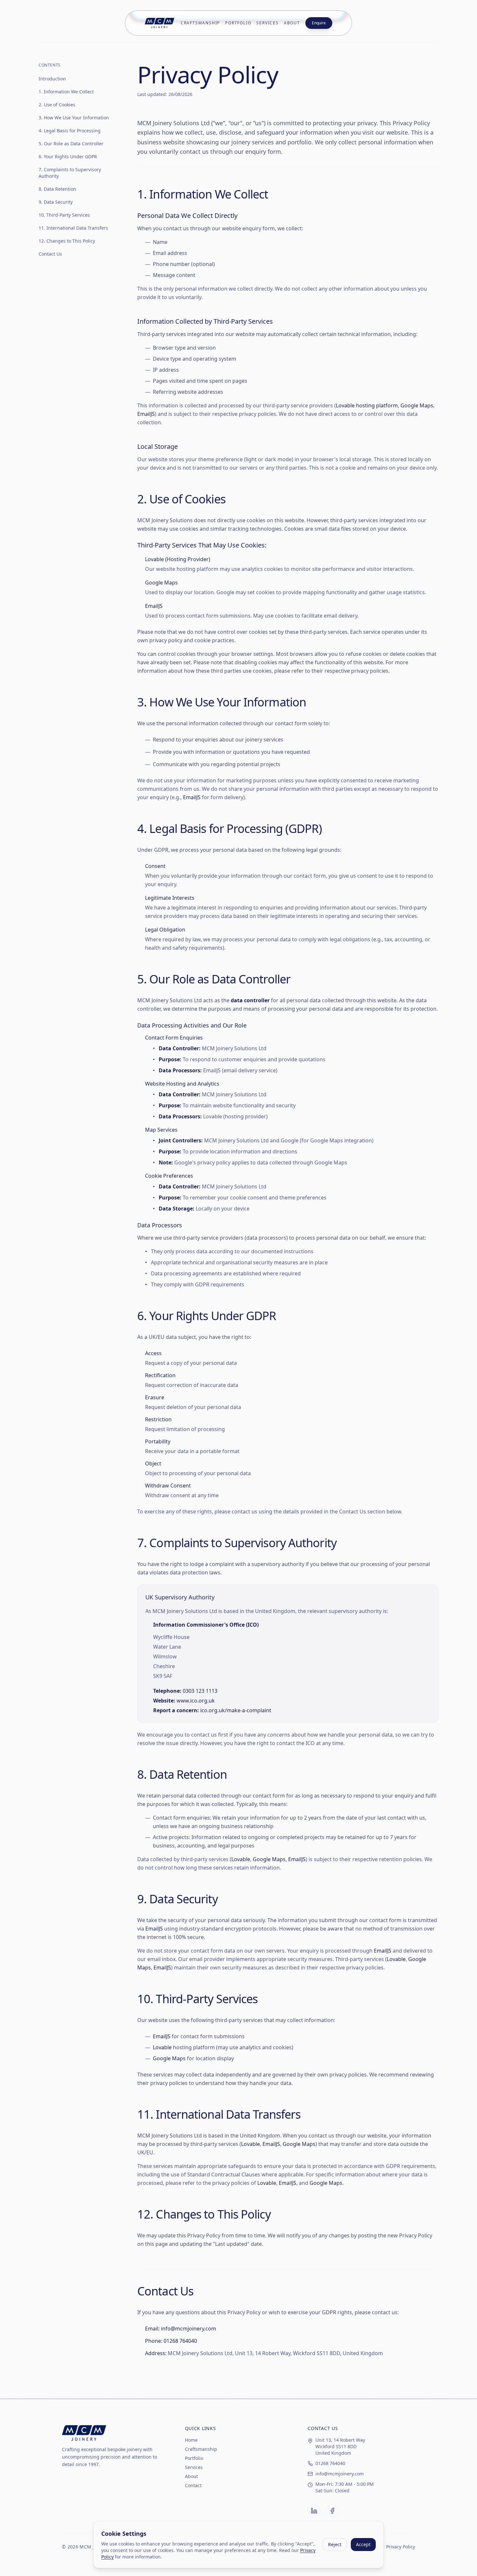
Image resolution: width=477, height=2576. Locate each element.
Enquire (319, 23)
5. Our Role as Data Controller (71, 144)
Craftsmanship (200, 23)
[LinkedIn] (314, 2511)
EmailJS (146, 414)
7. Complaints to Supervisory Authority (70, 173)
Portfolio (238, 23)
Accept (363, 2544)
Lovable (241, 1859)
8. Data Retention (57, 189)
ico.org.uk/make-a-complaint (236, 1710)
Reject (335, 2544)
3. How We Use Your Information (74, 118)
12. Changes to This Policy (67, 241)
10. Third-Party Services (64, 215)
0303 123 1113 (200, 1691)
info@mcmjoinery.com (189, 2329)
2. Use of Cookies (57, 105)
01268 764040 (180, 2341)
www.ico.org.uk (196, 1701)
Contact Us (50, 254)
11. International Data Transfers (73, 228)
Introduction (52, 79)
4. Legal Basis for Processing (70, 131)
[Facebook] (332, 2511)
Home (191, 2440)
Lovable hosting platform (367, 405)
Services (267, 23)
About (292, 23)
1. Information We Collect (66, 92)
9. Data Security (56, 202)
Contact (193, 2485)
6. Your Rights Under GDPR (68, 156)
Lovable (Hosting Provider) (178, 559)
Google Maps (417, 405)
